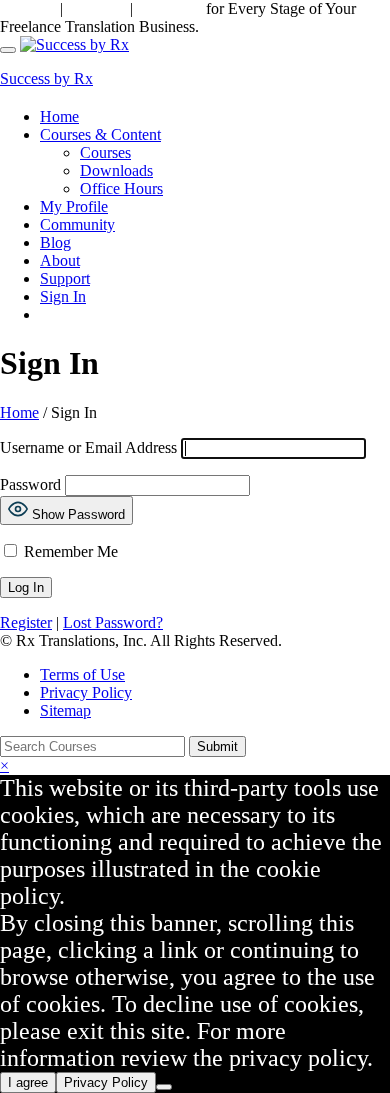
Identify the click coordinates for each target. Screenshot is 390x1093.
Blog (55, 242)
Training (94, 8)
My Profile (74, 206)
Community (77, 224)
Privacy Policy (86, 692)
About (60, 260)
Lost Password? (113, 622)
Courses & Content (100, 134)
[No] (164, 1087)
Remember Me (69, 551)
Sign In (63, 296)
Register (26, 622)
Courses (105, 152)
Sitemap (65, 710)
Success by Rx (46, 78)
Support (28, 8)
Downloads (116, 170)
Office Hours (121, 188)
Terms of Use (82, 674)
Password (30, 484)
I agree (28, 1082)
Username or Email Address (88, 447)
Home (59, 116)
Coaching (169, 8)
